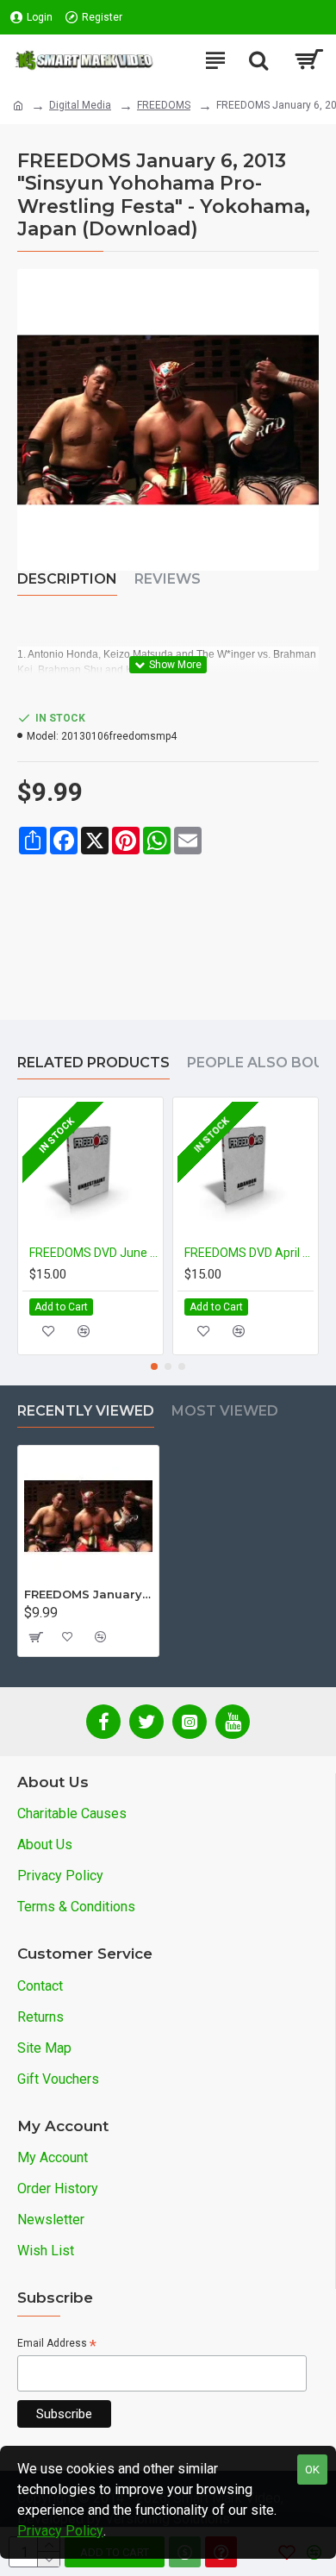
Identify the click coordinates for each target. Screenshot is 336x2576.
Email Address (57, 2345)
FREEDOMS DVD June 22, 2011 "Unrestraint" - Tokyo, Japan (94, 1253)
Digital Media (80, 105)
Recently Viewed (86, 1411)
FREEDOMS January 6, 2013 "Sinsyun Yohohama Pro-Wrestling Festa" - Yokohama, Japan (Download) (88, 1594)
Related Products (93, 1063)
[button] (154, 1366)
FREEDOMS (164, 105)
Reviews (168, 579)
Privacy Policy (60, 2531)
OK (312, 2470)
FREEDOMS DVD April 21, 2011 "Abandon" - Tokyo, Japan (249, 1253)
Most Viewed (225, 1411)
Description (67, 579)
